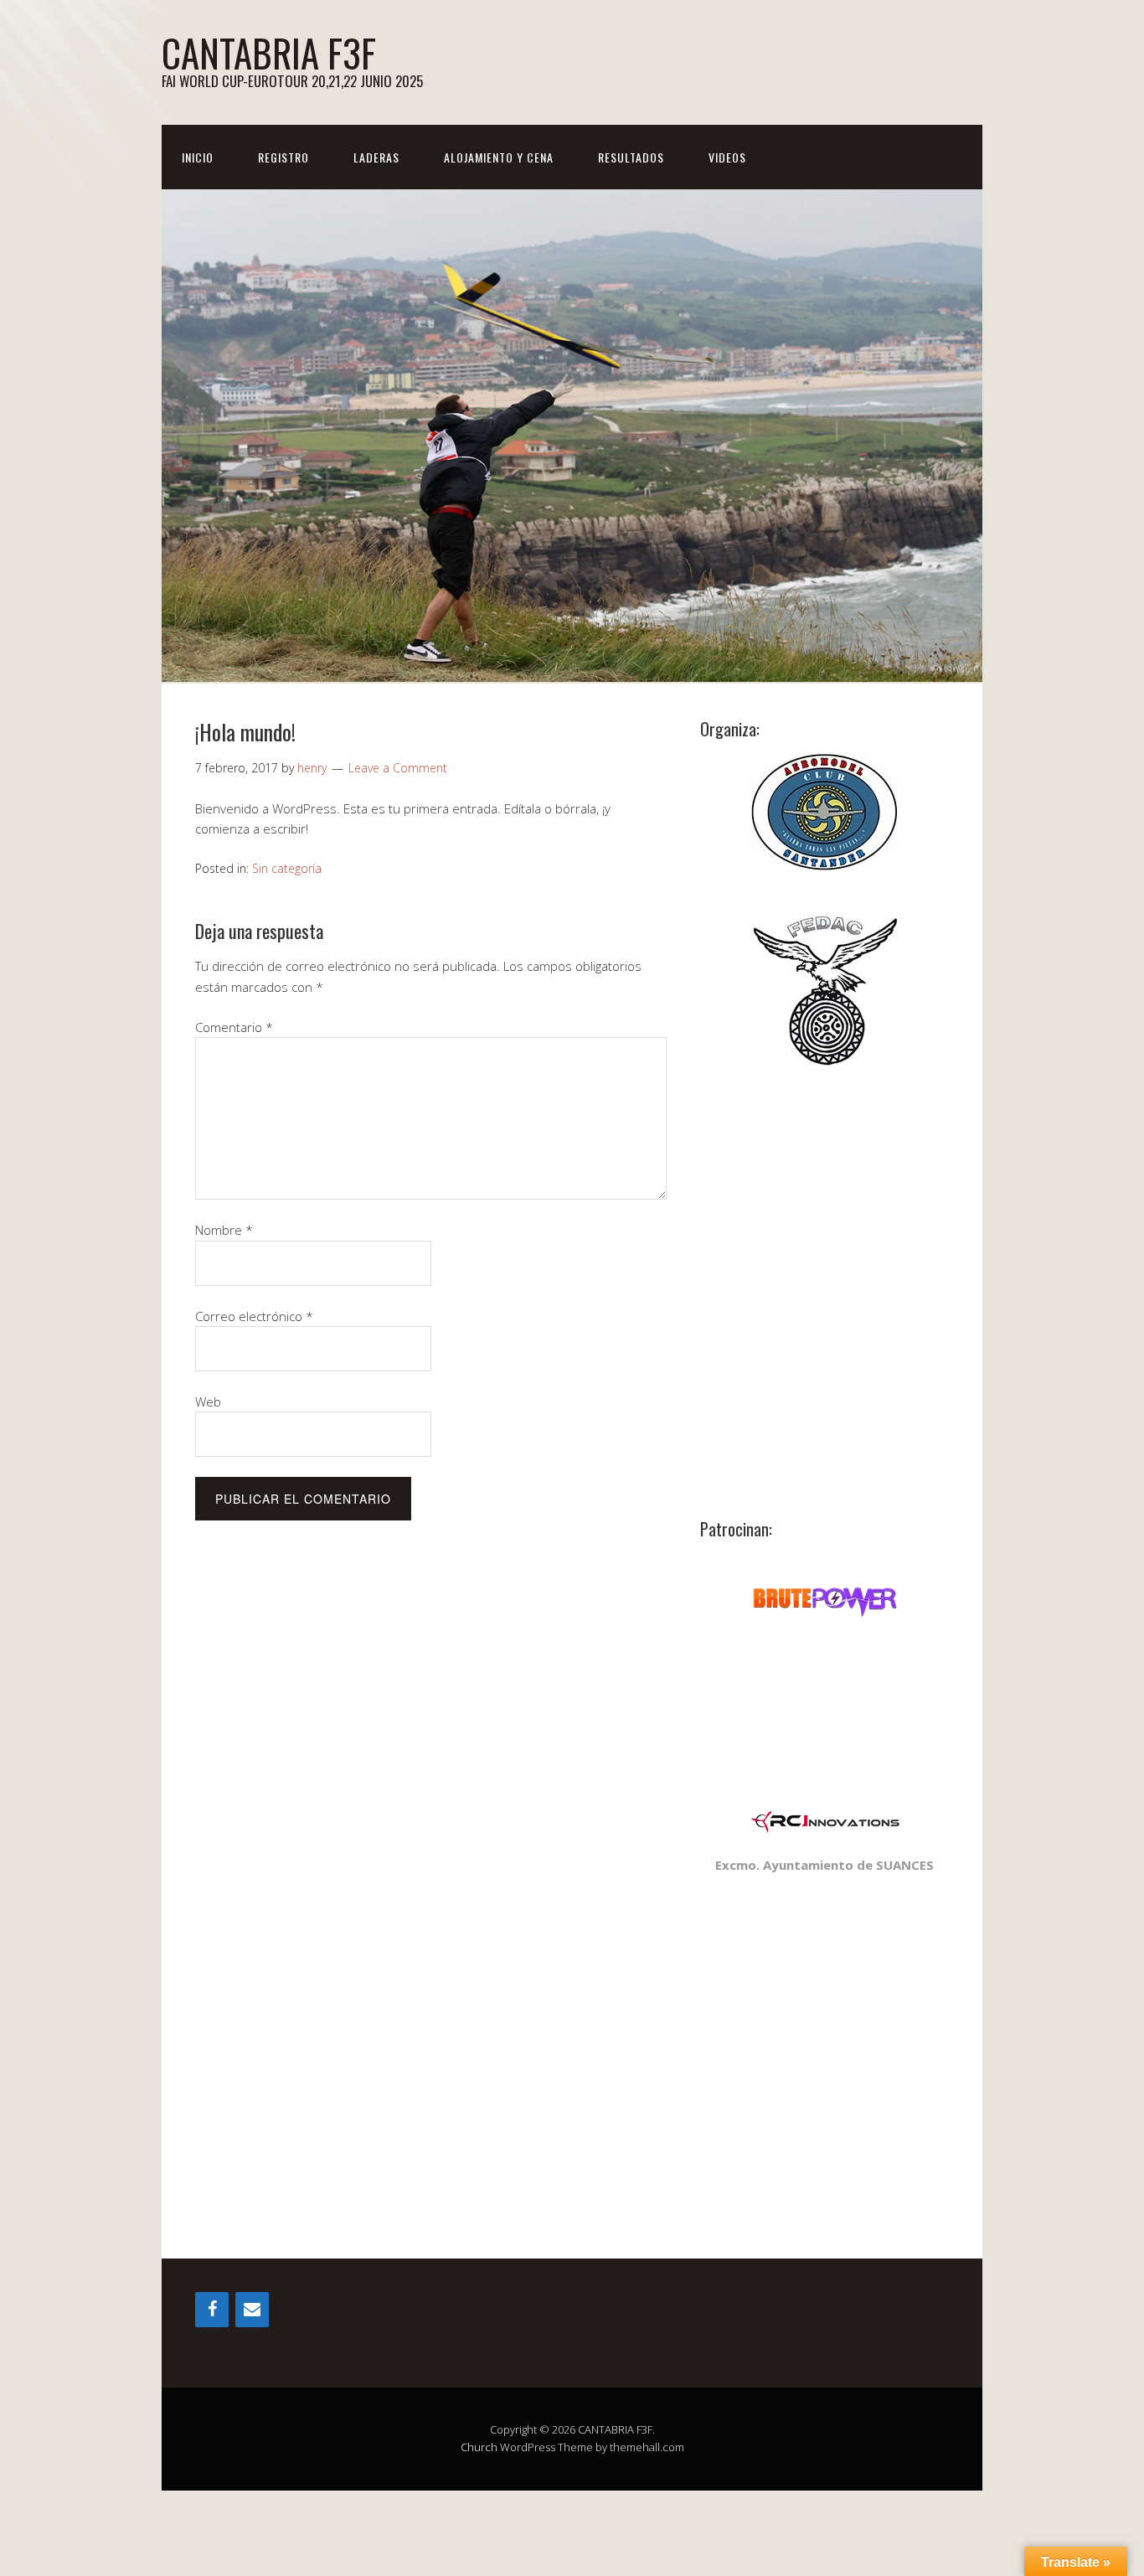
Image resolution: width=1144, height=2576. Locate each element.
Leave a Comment (398, 768)
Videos (727, 157)
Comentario (234, 1027)
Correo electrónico (254, 1316)
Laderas (376, 157)
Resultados (631, 157)
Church (479, 2447)
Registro (283, 157)
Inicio (198, 157)
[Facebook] (212, 2310)
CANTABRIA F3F (269, 52)
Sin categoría (287, 868)
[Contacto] (252, 2310)
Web (208, 1402)
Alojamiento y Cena (499, 157)
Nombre (224, 1230)
